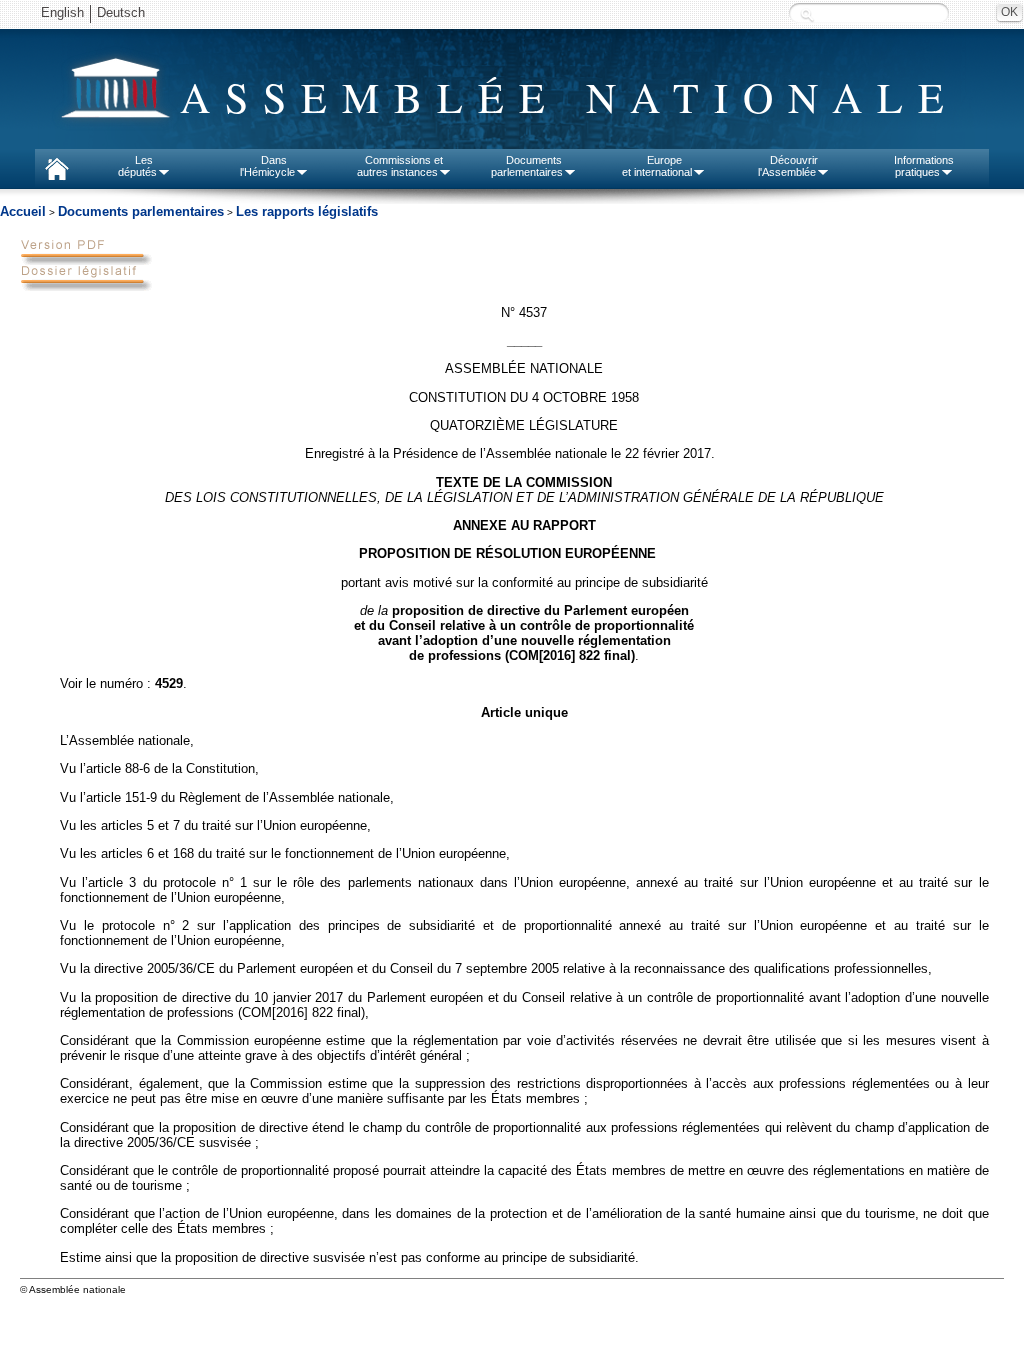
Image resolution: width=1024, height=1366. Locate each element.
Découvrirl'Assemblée (788, 166)
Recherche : (807, 14)
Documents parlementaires (141, 211)
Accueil (23, 211)
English (62, 12)
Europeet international (657, 166)
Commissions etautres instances (400, 166)
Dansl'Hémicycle (267, 166)
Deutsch (121, 12)
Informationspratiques (924, 166)
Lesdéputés (137, 166)
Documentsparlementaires (527, 166)
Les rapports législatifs (307, 211)
